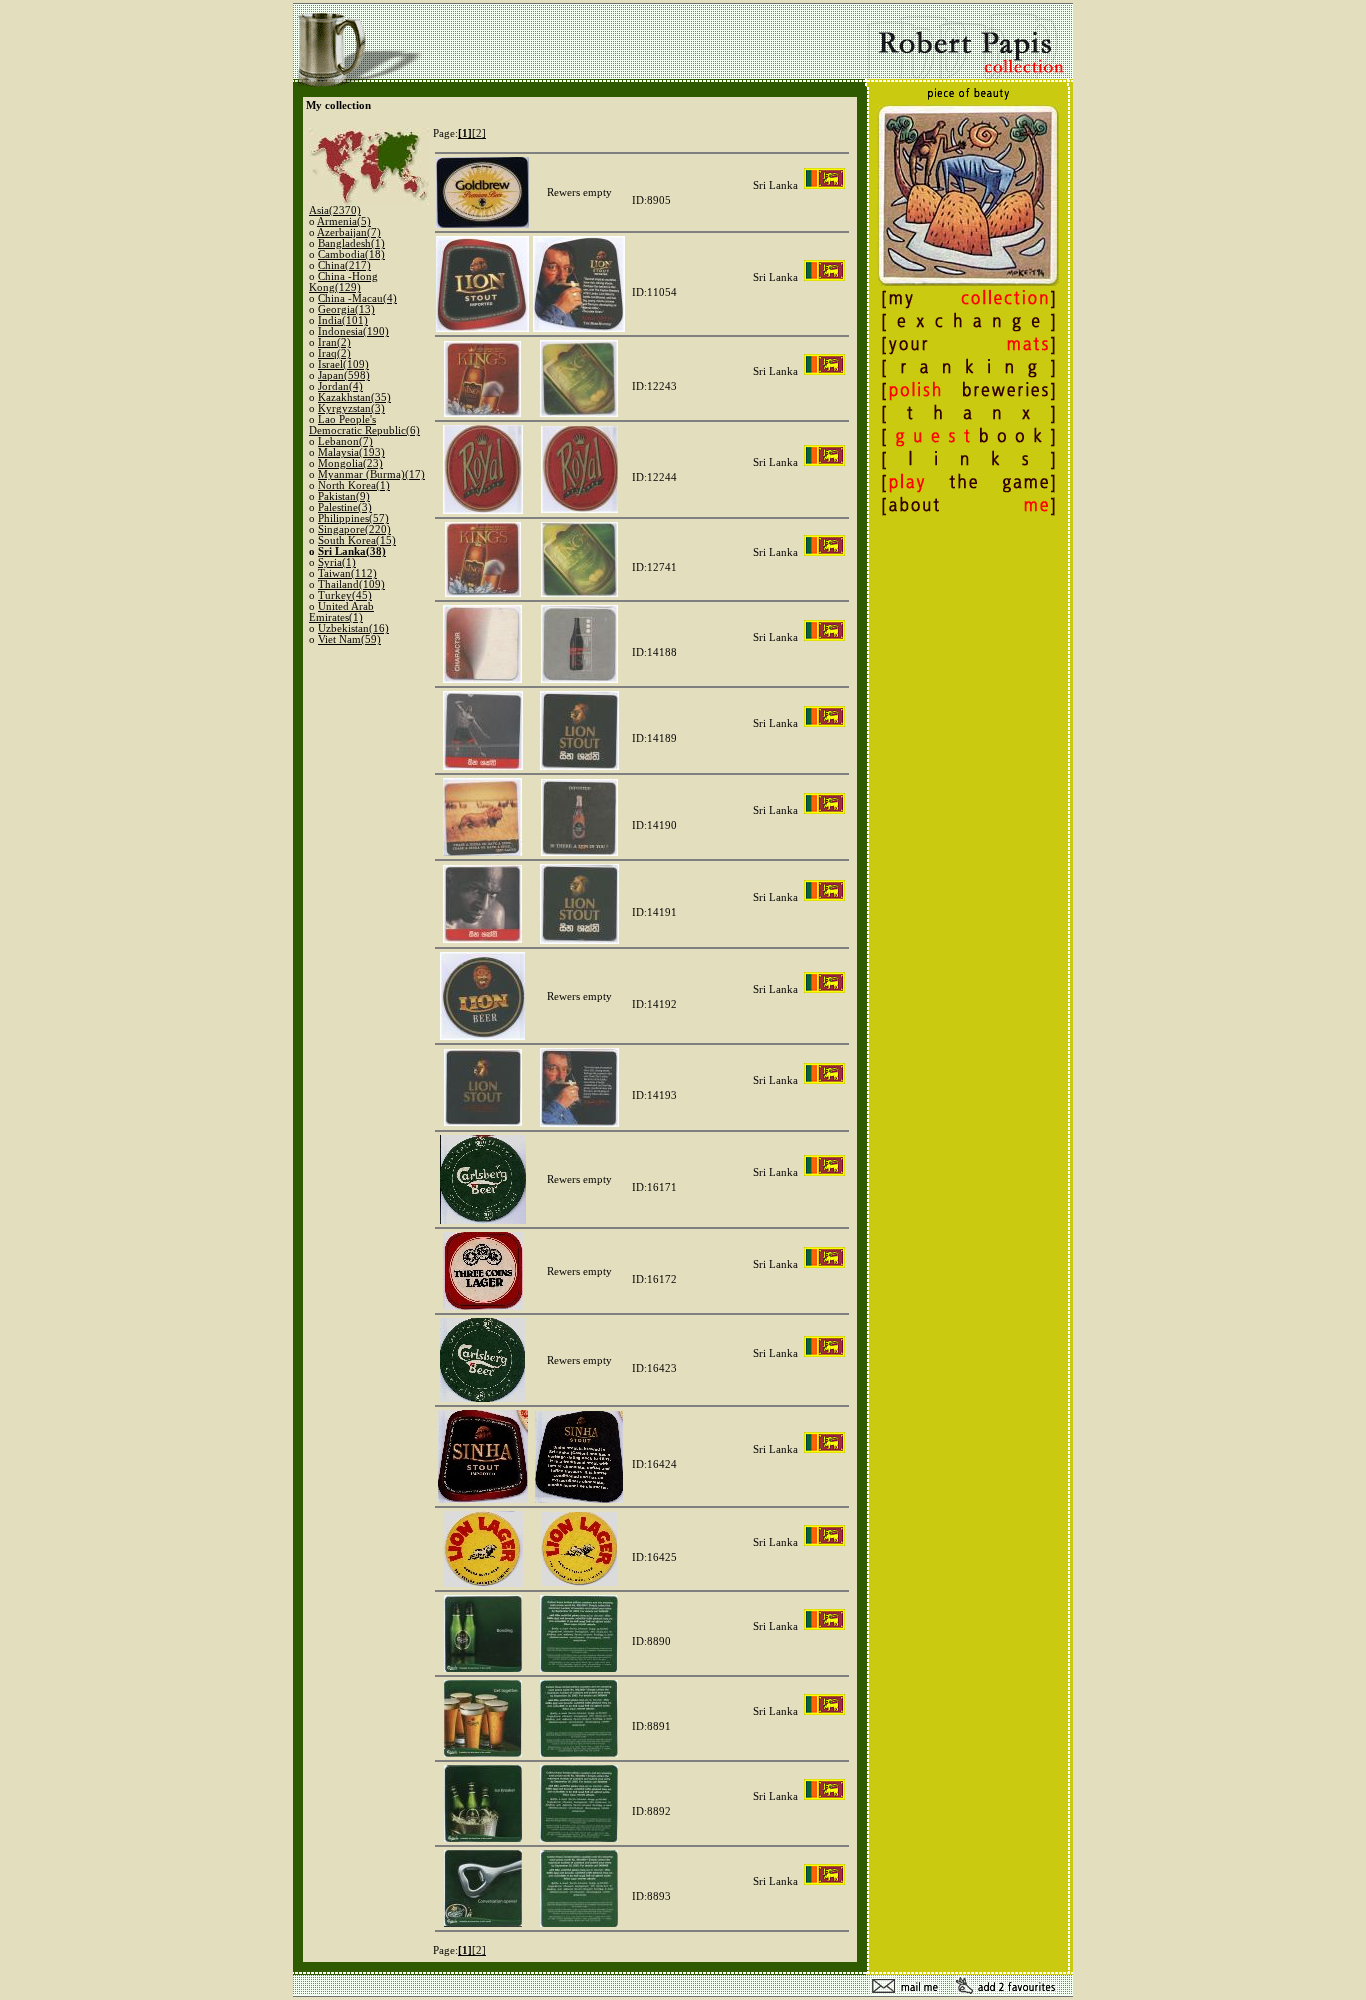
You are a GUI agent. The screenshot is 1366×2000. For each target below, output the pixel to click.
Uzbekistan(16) (353, 628)
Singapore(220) (354, 529)
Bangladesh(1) (351, 243)
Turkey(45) (345, 595)
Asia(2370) (335, 210)
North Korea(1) (354, 485)
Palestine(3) (345, 507)
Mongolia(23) (350, 463)
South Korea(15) (357, 540)
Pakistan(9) (344, 496)
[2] (479, 133)
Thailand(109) (351, 584)
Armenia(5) (344, 221)
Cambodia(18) (351, 254)
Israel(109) (343, 364)
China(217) (344, 265)
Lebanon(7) (345, 441)
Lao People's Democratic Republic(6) (364, 425)
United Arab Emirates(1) (341, 612)
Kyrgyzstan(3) (351, 408)
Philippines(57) (353, 518)
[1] (465, 133)
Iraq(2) (334, 353)
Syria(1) (337, 562)
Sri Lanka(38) (352, 551)
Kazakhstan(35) (354, 397)
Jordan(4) (340, 386)
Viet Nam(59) (349, 639)
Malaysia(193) (351, 452)
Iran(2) (334, 342)
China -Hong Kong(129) (343, 282)
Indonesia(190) (353, 331)
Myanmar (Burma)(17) (371, 474)
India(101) (343, 320)
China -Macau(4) (357, 298)
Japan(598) (344, 375)
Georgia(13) (346, 309)
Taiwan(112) (347, 573)
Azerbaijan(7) (349, 232)
